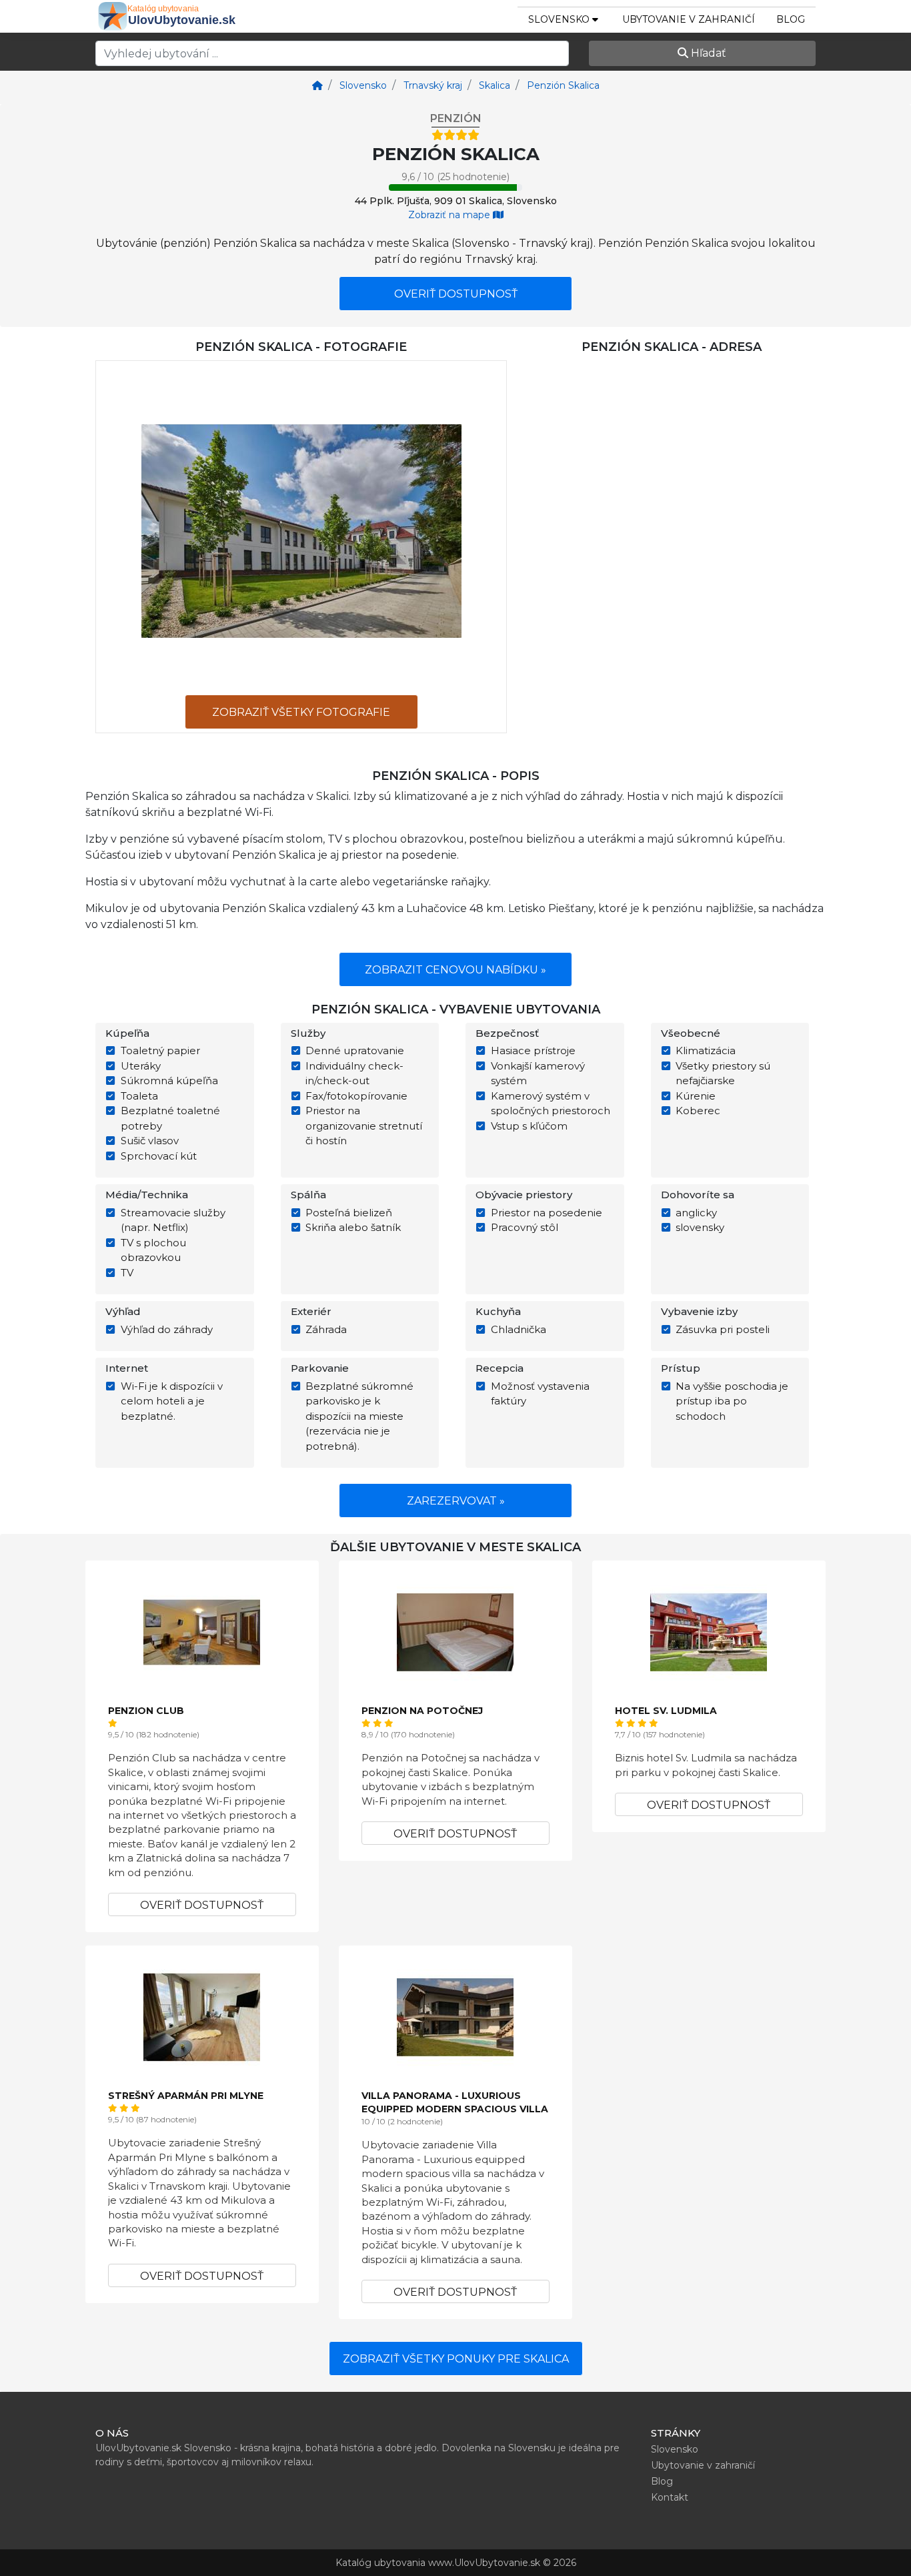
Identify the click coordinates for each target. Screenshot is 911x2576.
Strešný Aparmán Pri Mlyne (186, 2096)
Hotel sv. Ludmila (666, 1711)
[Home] (317, 85)
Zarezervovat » (456, 1501)
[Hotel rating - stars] (455, 135)
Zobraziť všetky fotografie (301, 712)
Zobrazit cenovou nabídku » (455, 970)
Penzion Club (146, 1711)
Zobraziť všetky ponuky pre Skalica (456, 2359)
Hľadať (707, 53)
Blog (791, 19)
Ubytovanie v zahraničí (689, 19)
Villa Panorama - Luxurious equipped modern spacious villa (455, 2102)
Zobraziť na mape (450, 215)
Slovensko (675, 2449)
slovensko (560, 19)
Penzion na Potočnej (422, 1711)
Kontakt (670, 2497)
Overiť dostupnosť (456, 294)
